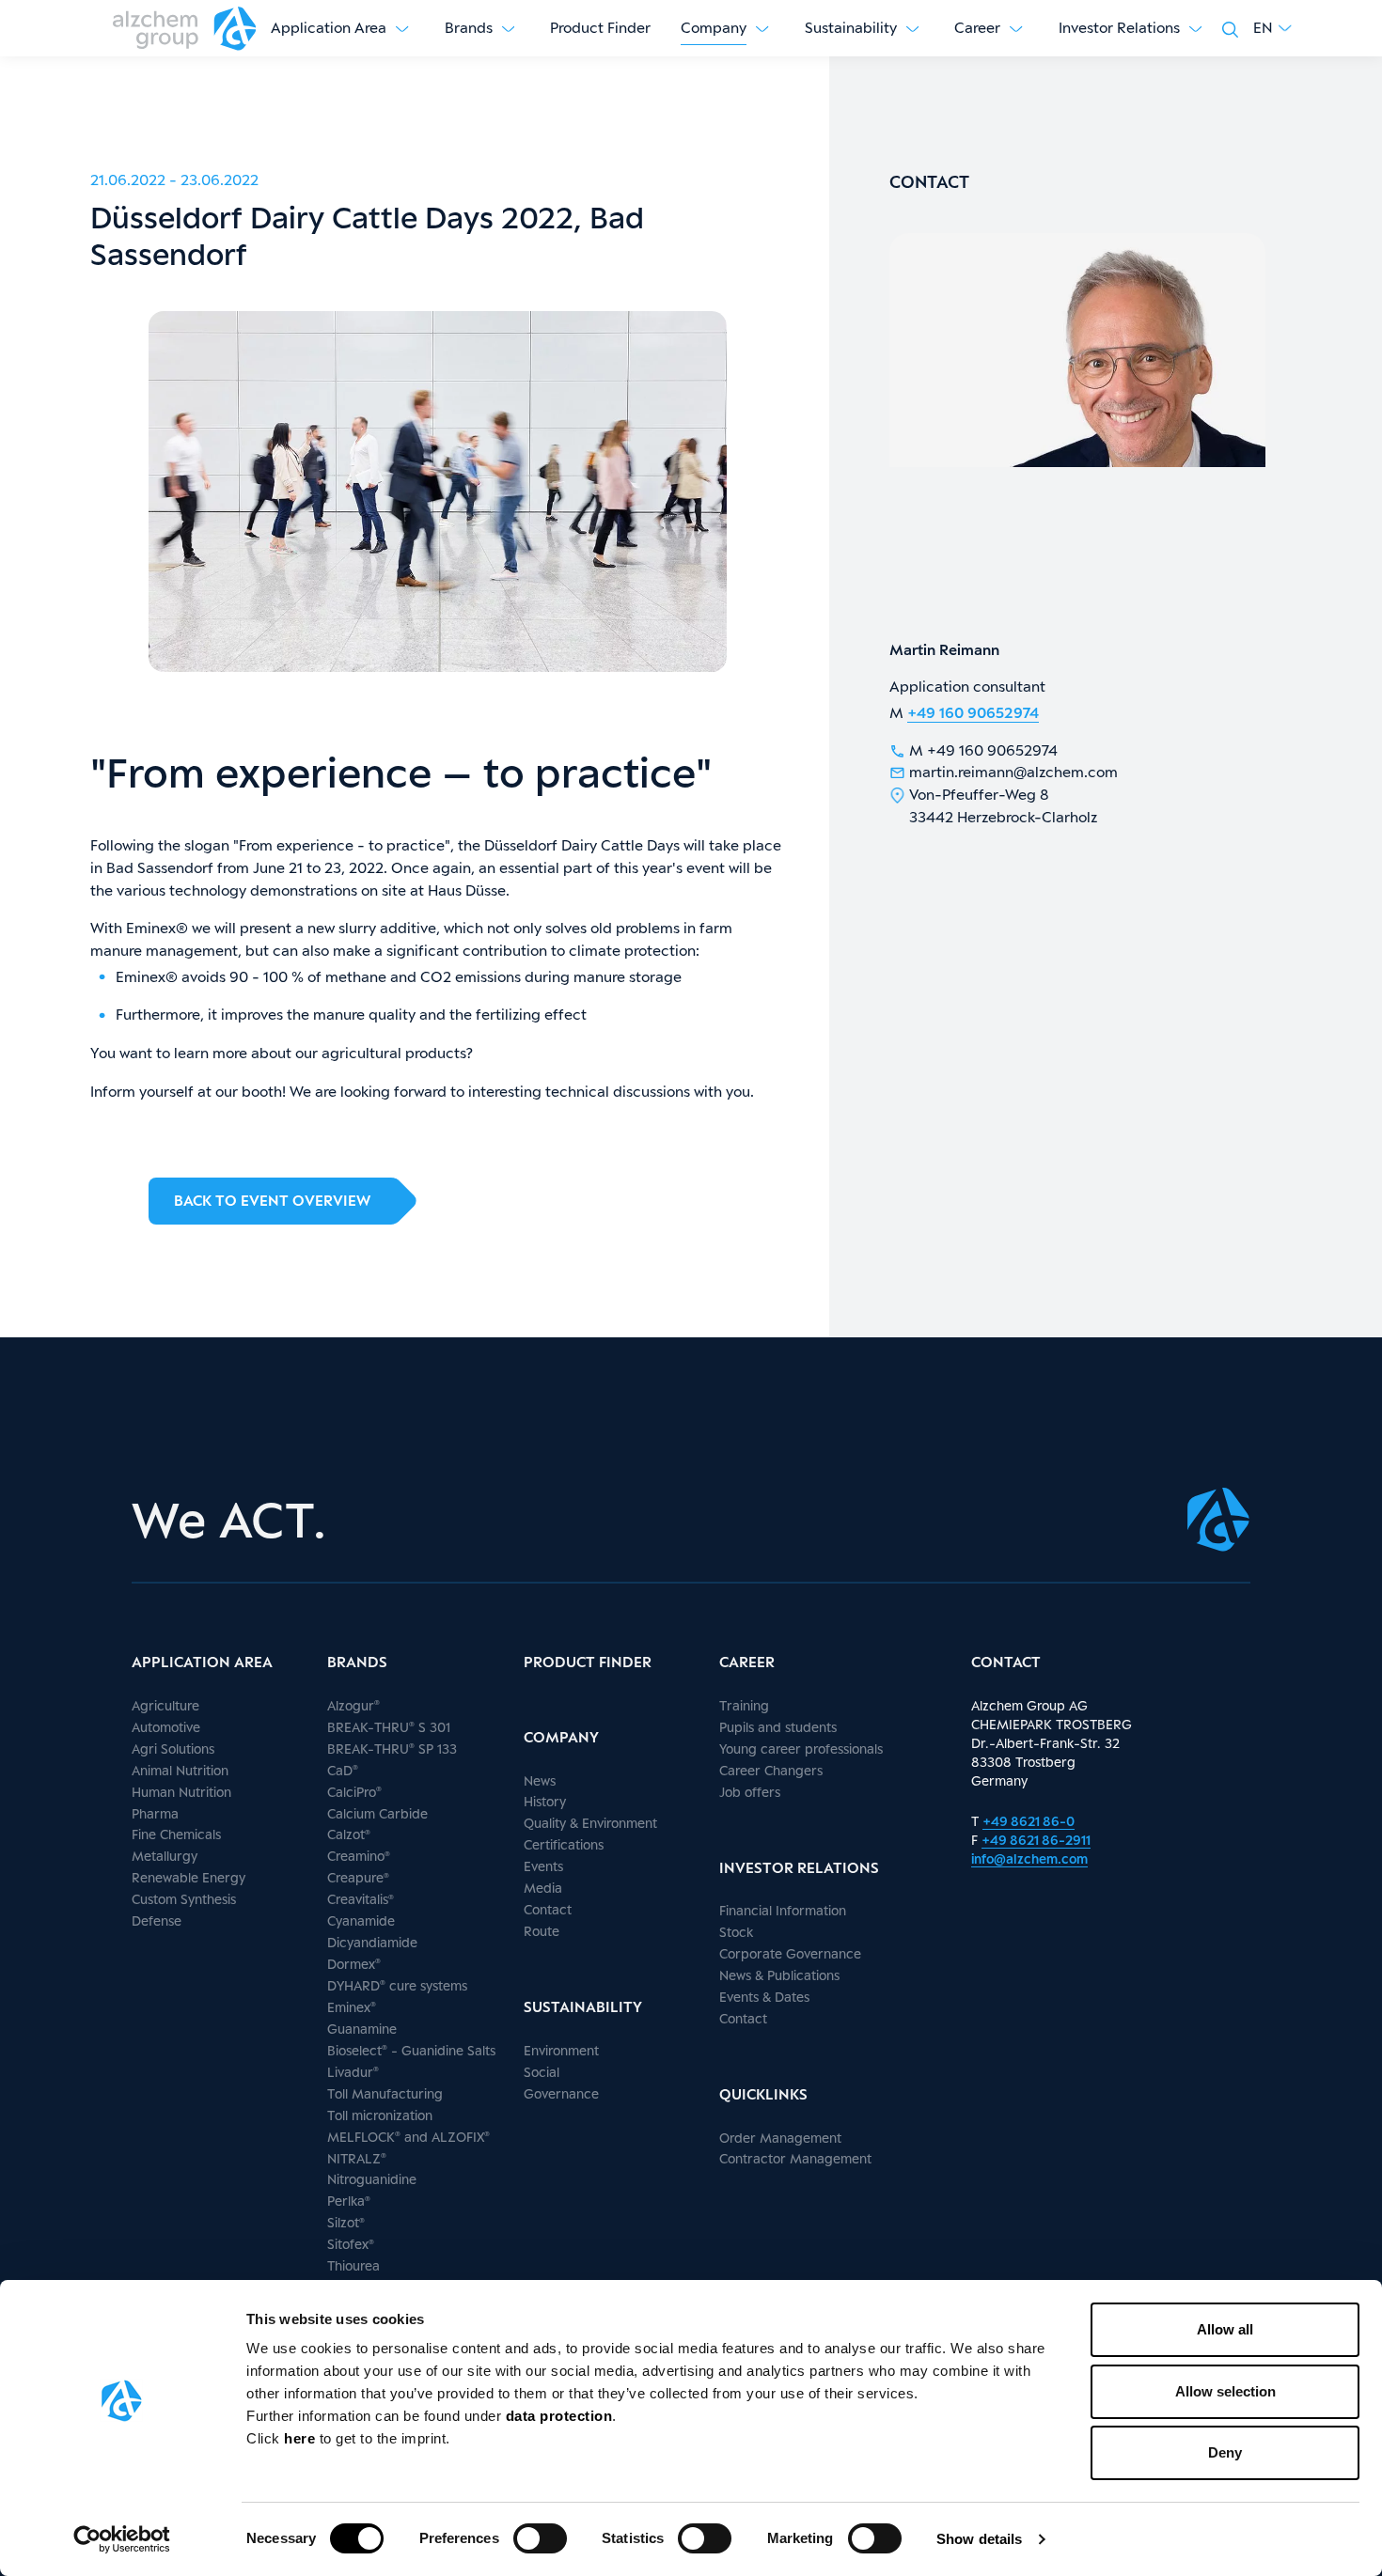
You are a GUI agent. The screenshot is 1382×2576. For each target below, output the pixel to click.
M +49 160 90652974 (983, 750)
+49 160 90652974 (973, 713)
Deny (1225, 2452)
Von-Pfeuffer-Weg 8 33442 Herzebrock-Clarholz (1003, 806)
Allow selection (1225, 2391)
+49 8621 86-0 (1029, 1821)
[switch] (540, 2538)
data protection (559, 2416)
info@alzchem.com (1029, 1858)
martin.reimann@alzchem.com (1013, 772)
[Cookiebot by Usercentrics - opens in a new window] (122, 2539)
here (302, 2438)
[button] (1272, 28)
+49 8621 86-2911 (1036, 1840)
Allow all (1225, 2329)
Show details (979, 2539)
